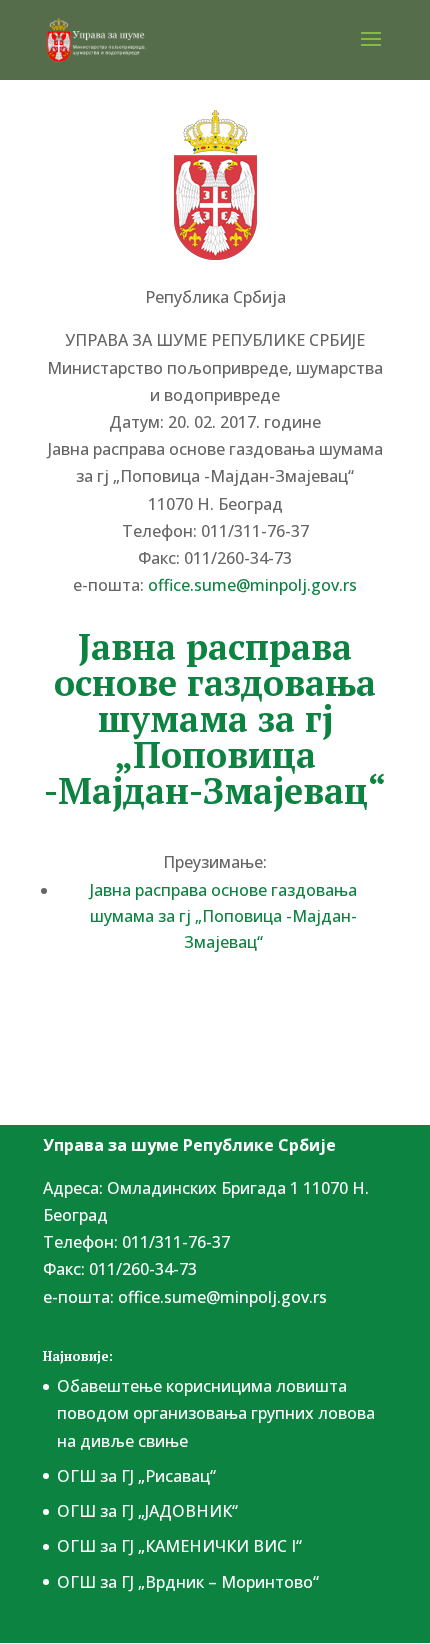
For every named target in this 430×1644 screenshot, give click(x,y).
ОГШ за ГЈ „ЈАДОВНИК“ (147, 1511)
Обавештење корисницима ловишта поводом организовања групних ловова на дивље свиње (216, 1413)
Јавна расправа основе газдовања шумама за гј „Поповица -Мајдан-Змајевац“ (223, 916)
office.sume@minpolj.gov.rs (222, 1297)
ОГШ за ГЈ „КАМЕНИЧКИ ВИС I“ (179, 1546)
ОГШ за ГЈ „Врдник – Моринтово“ (188, 1582)
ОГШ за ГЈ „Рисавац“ (136, 1476)
